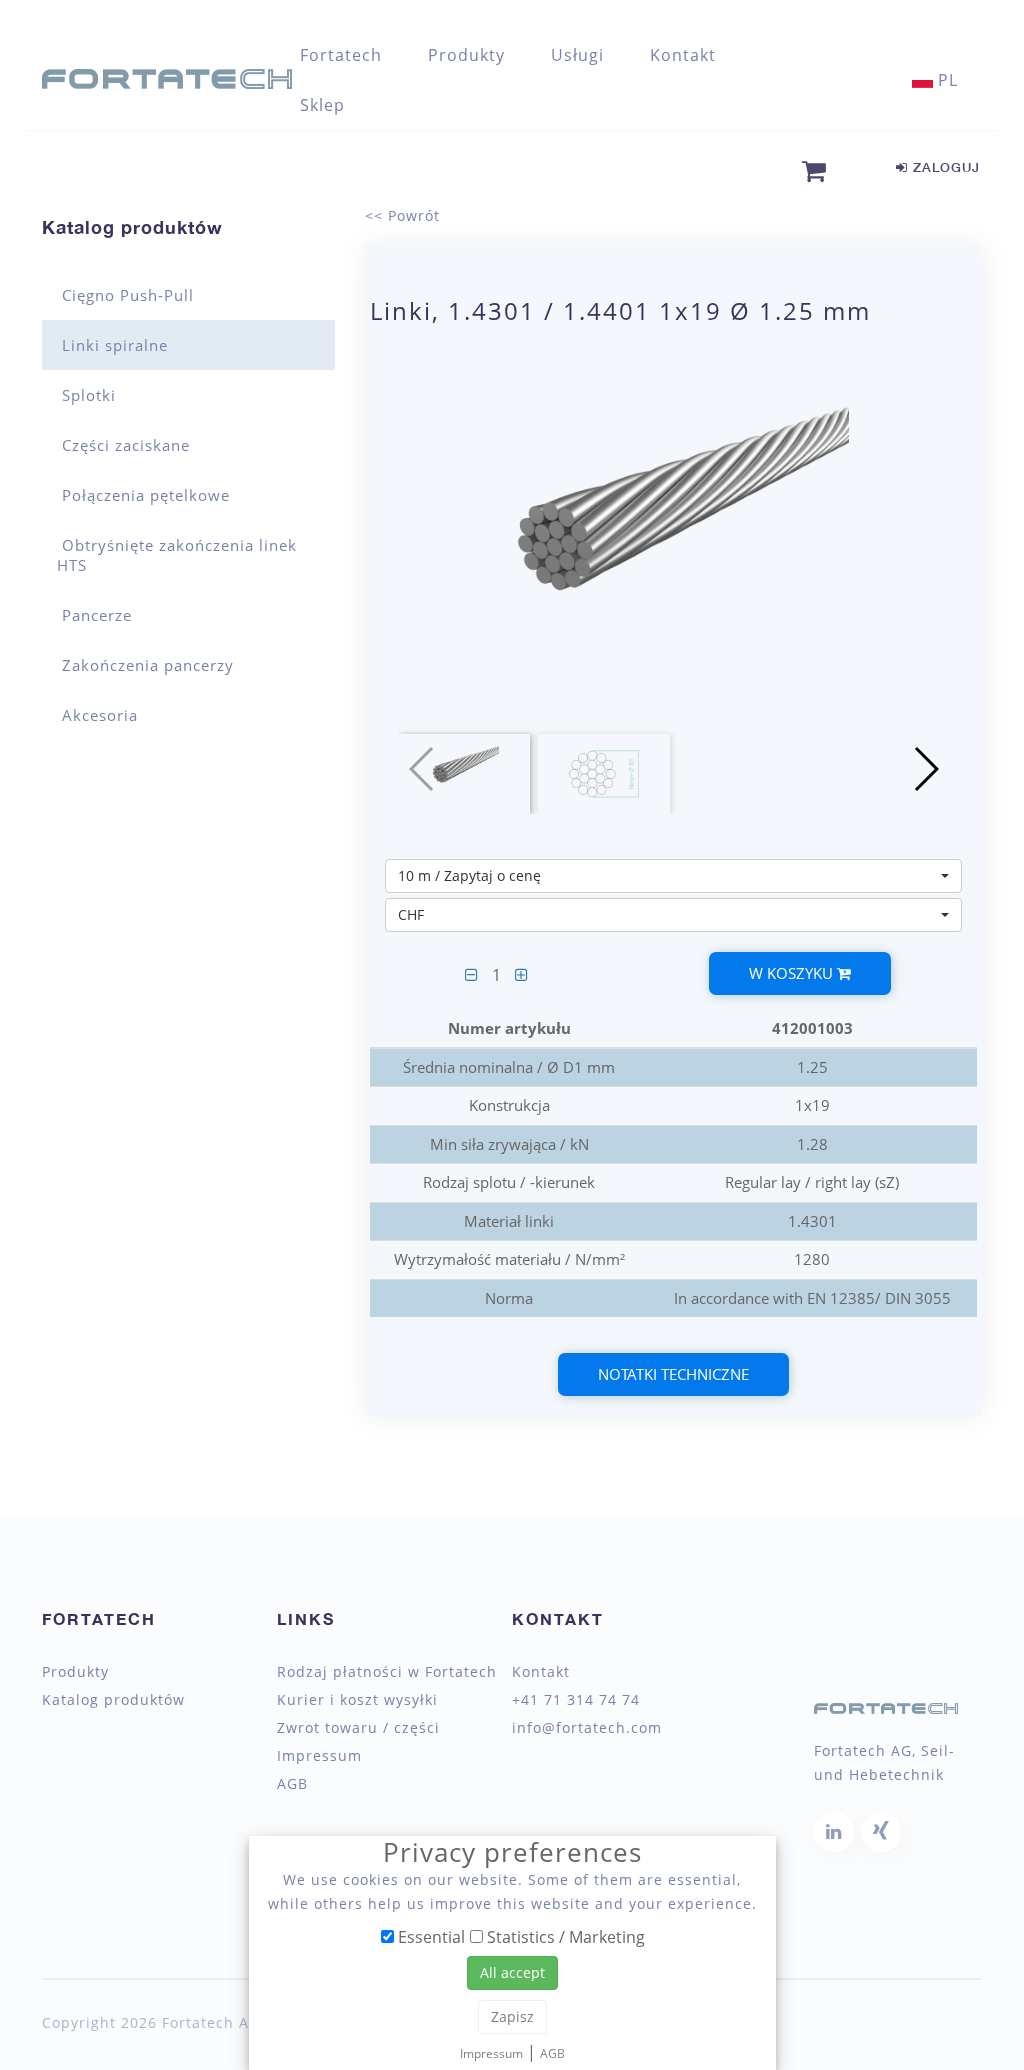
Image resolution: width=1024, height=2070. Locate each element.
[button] (925, 769)
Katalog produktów (132, 227)
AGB (292, 1784)
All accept (512, 1972)
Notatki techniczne (673, 1374)
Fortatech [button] (341, 55)
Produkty (75, 1672)
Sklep (322, 105)
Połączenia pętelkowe (146, 495)
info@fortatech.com (587, 1728)
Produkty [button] (466, 55)
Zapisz (512, 2016)
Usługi (577, 55)
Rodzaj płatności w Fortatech (387, 1672)
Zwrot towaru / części (358, 1728)
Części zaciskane (126, 445)
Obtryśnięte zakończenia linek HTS (177, 555)
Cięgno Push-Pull (128, 295)
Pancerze (97, 615)
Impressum (319, 1756)
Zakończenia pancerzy (148, 665)
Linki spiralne (115, 345)
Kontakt (683, 55)
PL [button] (945, 80)
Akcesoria (100, 715)
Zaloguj (944, 167)
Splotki (89, 395)
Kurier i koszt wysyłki (357, 1700)
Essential (429, 1936)
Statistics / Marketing (564, 1936)
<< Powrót (402, 216)
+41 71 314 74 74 (576, 1700)
